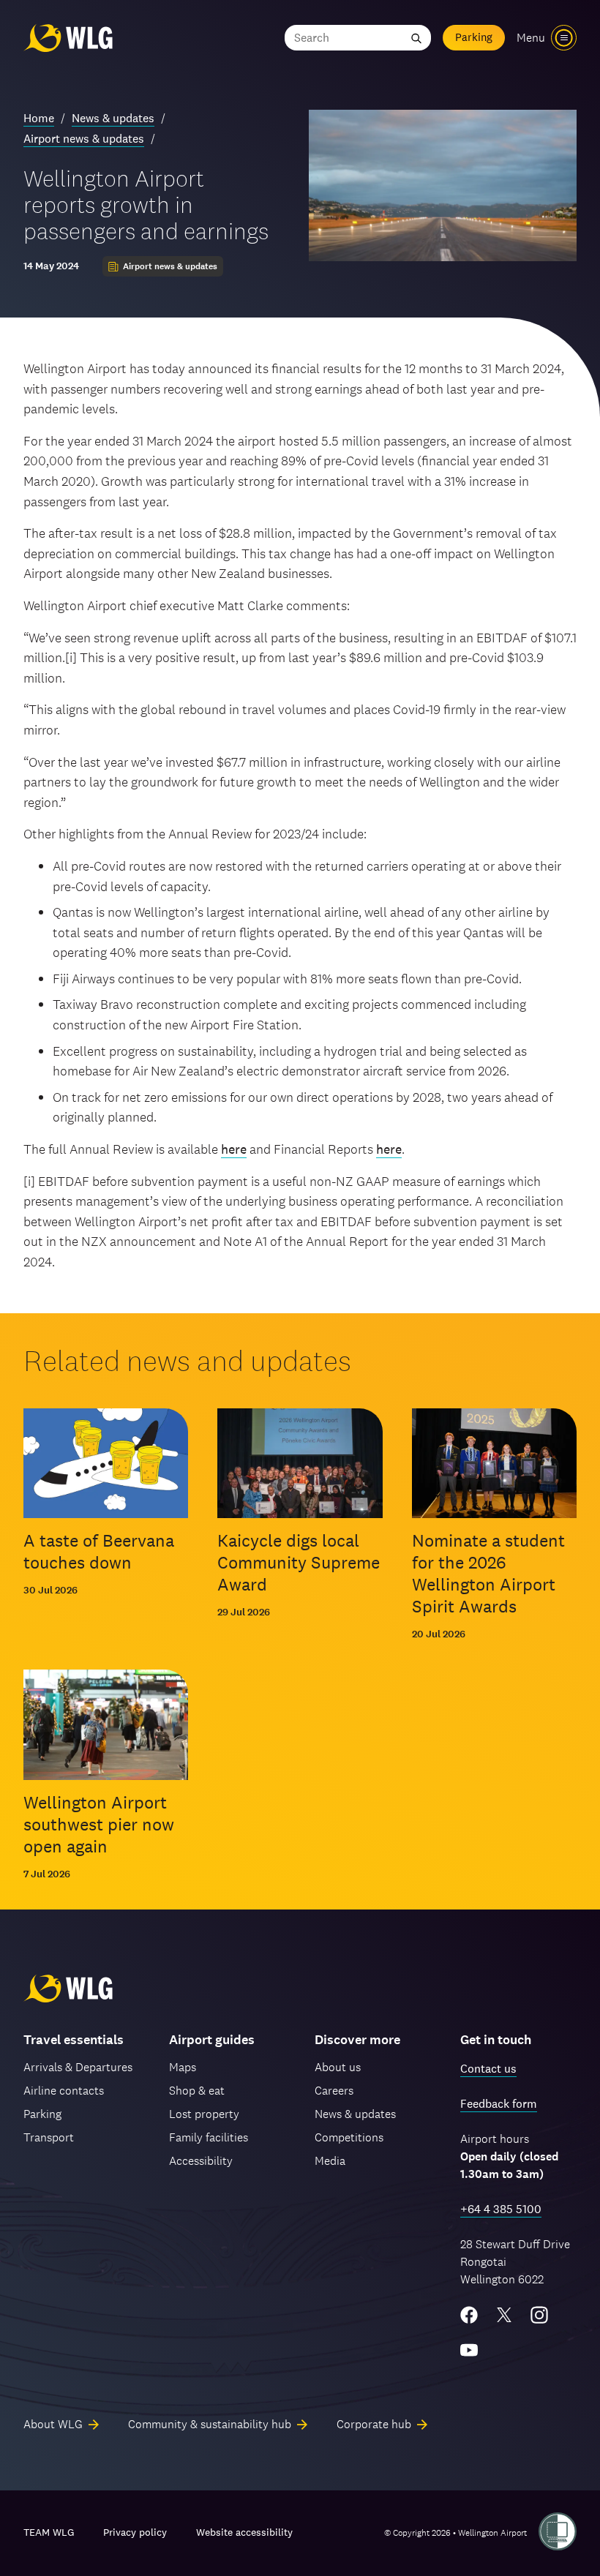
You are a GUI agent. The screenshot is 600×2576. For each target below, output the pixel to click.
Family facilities (209, 2137)
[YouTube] (469, 2350)
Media (330, 2161)
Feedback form (499, 2104)
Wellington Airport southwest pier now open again (99, 1824)
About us (338, 2067)
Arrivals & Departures (78, 2067)
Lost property (204, 2114)
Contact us (488, 2069)
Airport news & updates (84, 139)
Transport (49, 2137)
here (234, 1149)
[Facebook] (469, 2315)
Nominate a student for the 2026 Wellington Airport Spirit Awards (488, 1573)
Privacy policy (135, 2532)
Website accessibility (244, 2532)
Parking (474, 37)
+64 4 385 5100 (501, 2209)
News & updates (113, 118)
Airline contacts (64, 2091)
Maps (183, 2067)
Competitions (349, 2137)
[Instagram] (539, 2315)
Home (39, 118)
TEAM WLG (49, 2532)
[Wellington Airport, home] (68, 38)
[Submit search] (416, 38)
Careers (334, 2091)
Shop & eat (197, 2091)
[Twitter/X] (504, 2315)
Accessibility (201, 2161)
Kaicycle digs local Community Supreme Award (299, 1562)
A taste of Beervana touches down (99, 1551)
